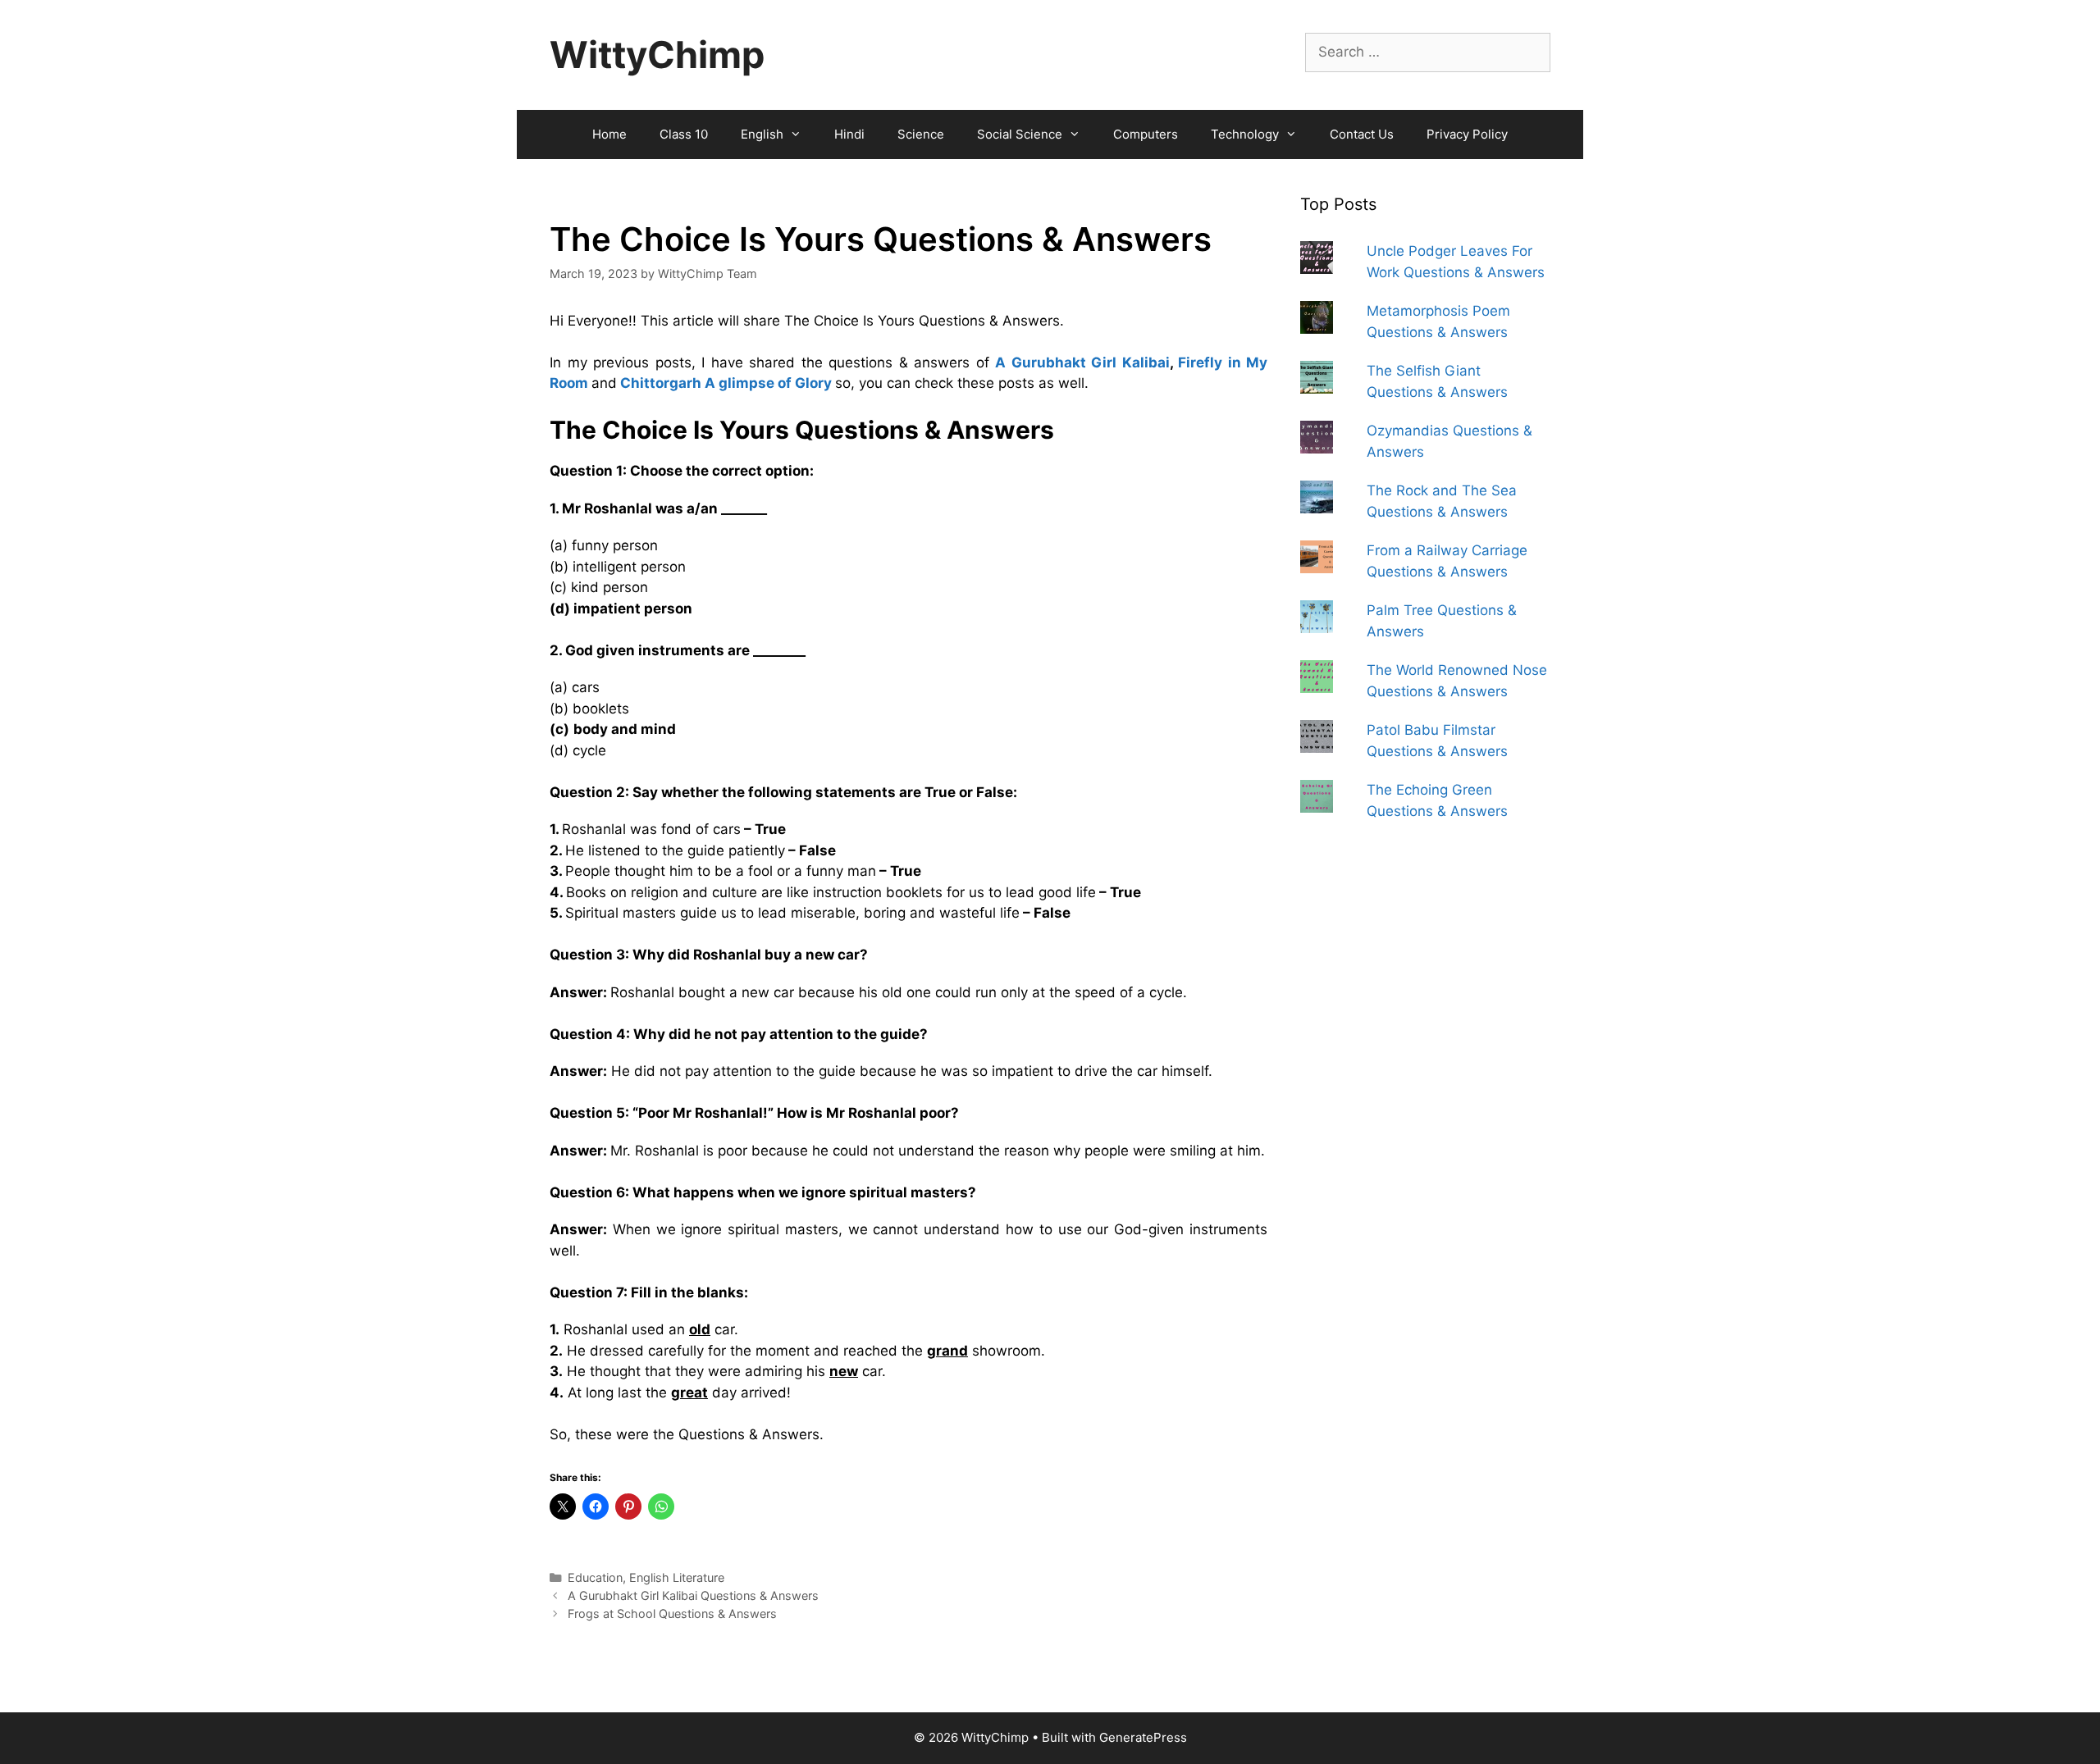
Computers (1146, 134)
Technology (1245, 134)
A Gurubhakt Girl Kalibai (1082, 362)
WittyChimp (657, 55)
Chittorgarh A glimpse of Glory (726, 383)
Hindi (849, 134)
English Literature (677, 1577)
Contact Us (1362, 134)
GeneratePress (1143, 1737)
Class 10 (684, 134)
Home (609, 134)
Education (595, 1577)
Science (921, 134)
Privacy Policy (1467, 134)
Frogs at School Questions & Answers (672, 1614)
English (762, 134)
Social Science (1020, 134)
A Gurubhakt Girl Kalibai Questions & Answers (693, 1595)
